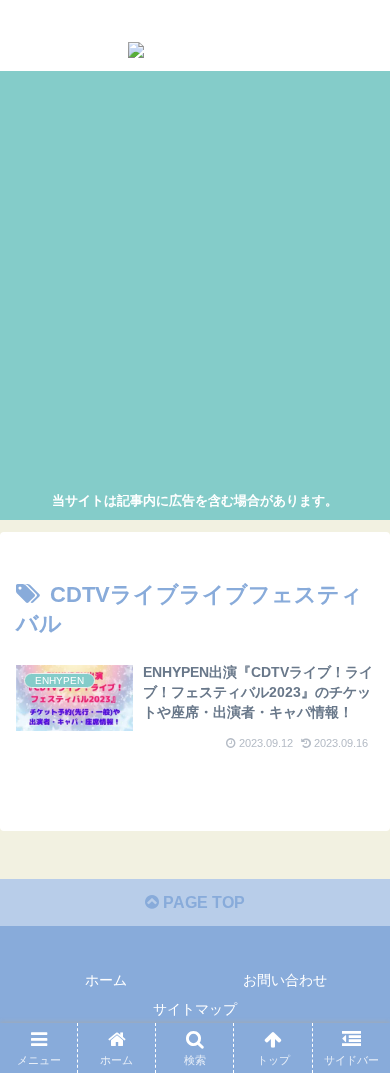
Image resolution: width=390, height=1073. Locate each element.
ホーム (106, 980)
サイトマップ (195, 1009)
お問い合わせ (285, 980)
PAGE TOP (202, 902)
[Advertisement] (195, 284)
